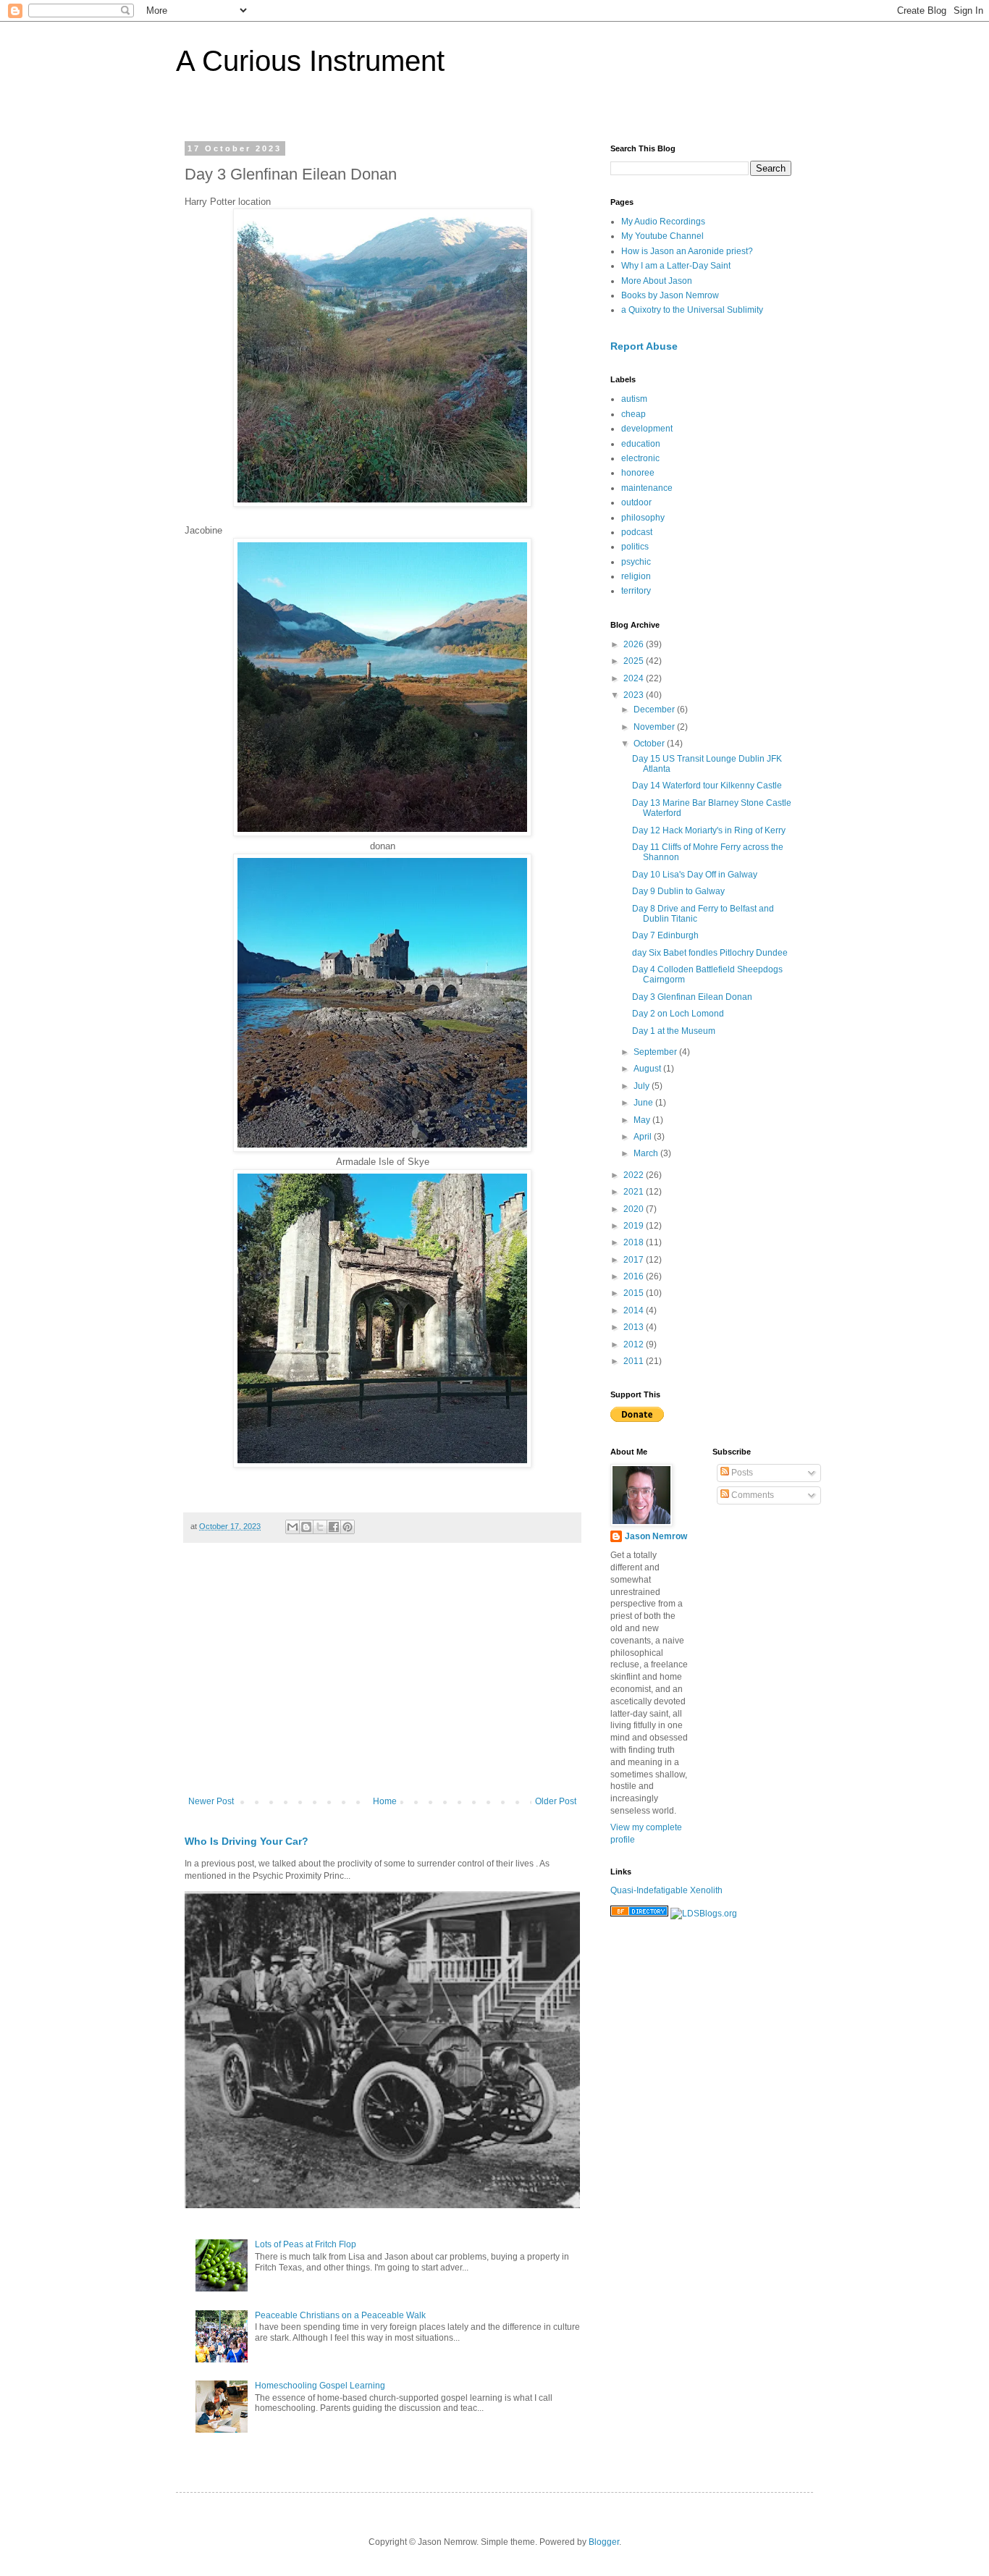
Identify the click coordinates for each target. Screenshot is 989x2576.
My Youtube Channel (662, 236)
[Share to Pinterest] (348, 1527)
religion (636, 576)
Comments (752, 1495)
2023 (635, 695)
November (655, 727)
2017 (635, 1260)
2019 (635, 1226)
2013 (635, 1327)
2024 (635, 678)
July (643, 1086)
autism (634, 399)
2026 (635, 644)
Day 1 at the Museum (674, 1031)
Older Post (556, 1801)
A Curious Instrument (310, 61)
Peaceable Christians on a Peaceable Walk (340, 2315)
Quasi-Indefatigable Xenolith (666, 1890)
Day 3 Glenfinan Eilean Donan (692, 997)
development (647, 429)
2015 (635, 1293)
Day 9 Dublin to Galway (678, 891)
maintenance (647, 488)
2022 (635, 1175)
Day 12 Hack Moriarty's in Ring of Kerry (709, 830)
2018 (635, 1242)
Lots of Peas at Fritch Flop (306, 2244)
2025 (635, 661)
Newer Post (211, 1801)
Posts (741, 1473)
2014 (635, 1310)
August (648, 1069)
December (655, 710)
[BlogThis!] (306, 1527)
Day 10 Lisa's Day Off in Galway (695, 875)
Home (385, 1801)
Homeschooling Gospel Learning (320, 2386)
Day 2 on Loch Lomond (678, 1014)
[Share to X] (320, 1527)
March (647, 1153)
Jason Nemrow (656, 1536)
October (650, 744)
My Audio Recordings (663, 222)
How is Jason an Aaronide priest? (687, 251)
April (644, 1137)
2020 (635, 1209)
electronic (640, 458)
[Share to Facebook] (334, 1527)
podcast (637, 532)
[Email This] (293, 1527)
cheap (634, 414)
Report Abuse (644, 346)
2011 (635, 1361)
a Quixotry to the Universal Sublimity (692, 310)
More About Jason (657, 281)
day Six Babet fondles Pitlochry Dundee (710, 953)
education (641, 444)
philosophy (643, 518)
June (644, 1103)
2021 (635, 1192)
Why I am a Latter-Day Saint (676, 266)
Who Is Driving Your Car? (247, 1841)
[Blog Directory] (639, 1914)
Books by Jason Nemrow (670, 295)
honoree (638, 473)
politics (635, 547)
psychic (636, 562)
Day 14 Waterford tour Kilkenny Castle (707, 786)
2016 (635, 1276)
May (643, 1120)
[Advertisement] (382, 1677)
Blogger (604, 2542)
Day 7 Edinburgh (665, 935)
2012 (635, 1344)
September (656, 1052)
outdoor (636, 502)
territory (636, 591)
